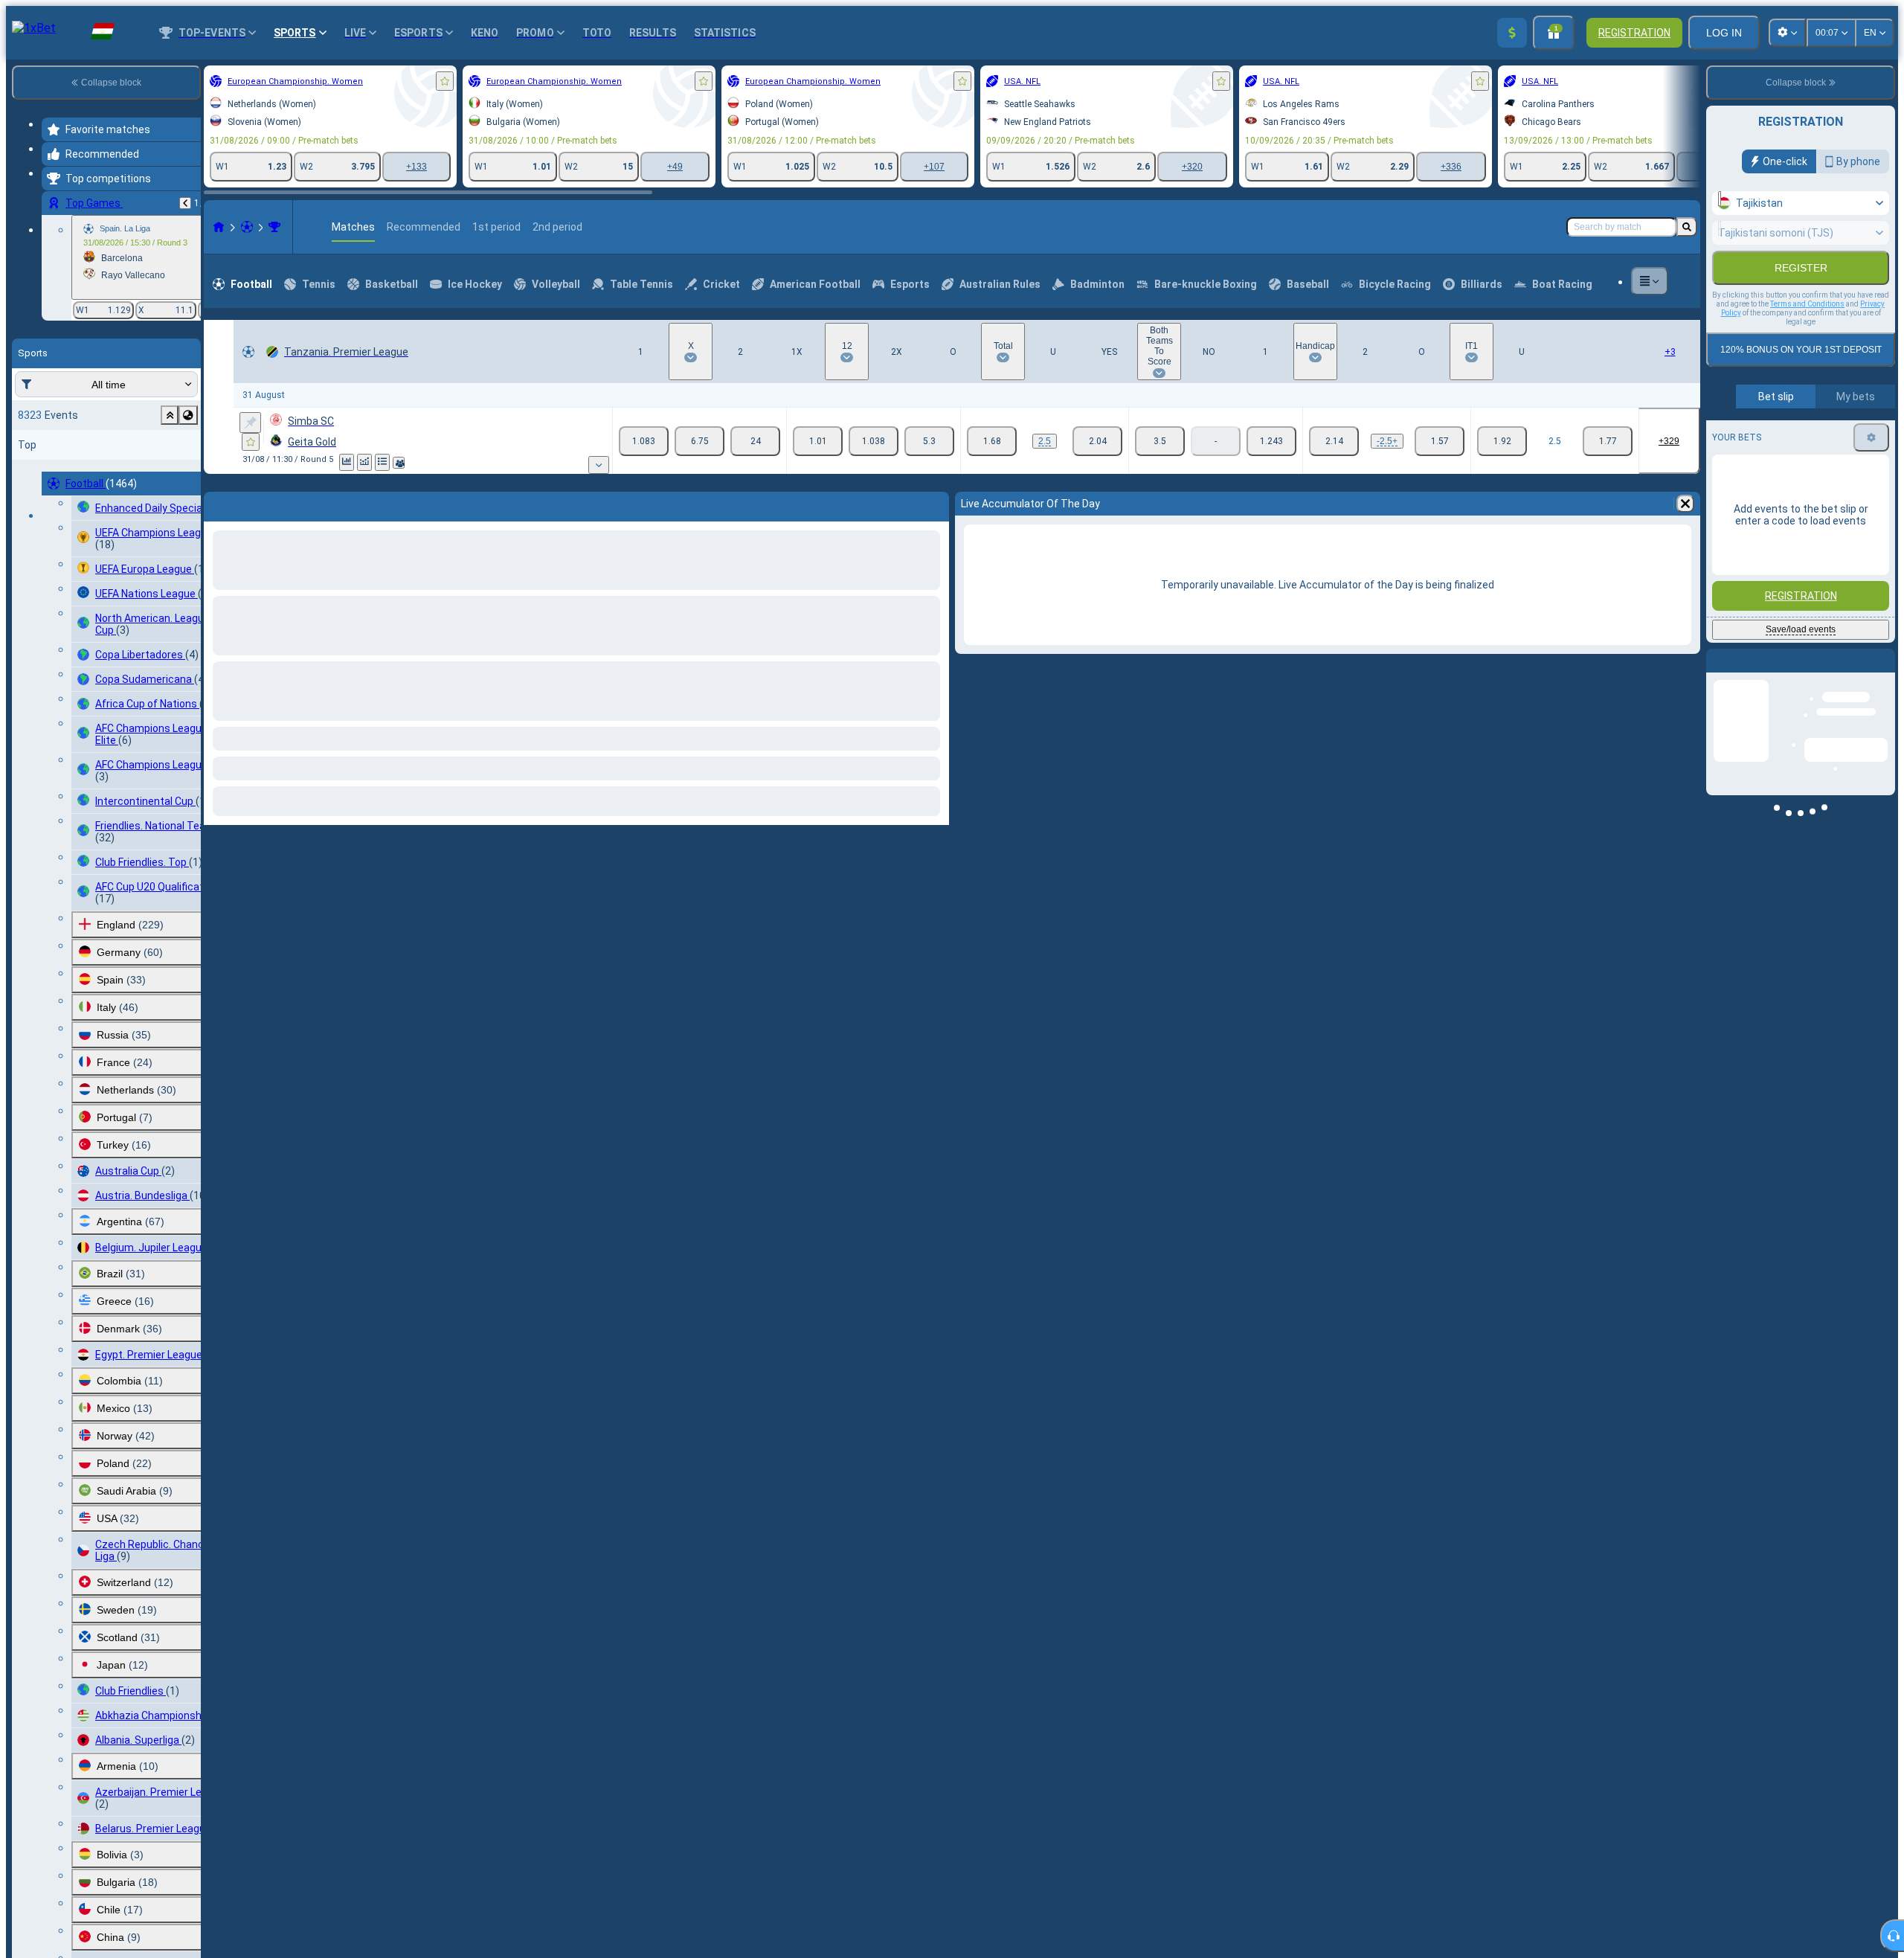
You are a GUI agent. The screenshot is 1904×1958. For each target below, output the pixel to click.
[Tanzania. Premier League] (274, 227)
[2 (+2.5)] (1440, 441)
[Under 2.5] (1097, 441)
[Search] (1687, 227)
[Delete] (934, 504)
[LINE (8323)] (219, 227)
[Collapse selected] (170, 415)
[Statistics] (347, 462)
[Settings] (1871, 437)
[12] (874, 441)
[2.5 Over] (1502, 441)
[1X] (818, 441)
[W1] (644, 441)
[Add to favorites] (445, 81)
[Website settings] (1787, 33)
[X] (699, 441)
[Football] (247, 227)
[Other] (1650, 281)
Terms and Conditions (1807, 304)
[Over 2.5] (992, 441)
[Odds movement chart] (364, 462)
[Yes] (1160, 441)
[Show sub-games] (599, 465)
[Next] (254, 504)
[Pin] (250, 423)
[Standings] (382, 462)
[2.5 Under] (1608, 441)
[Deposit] (1512, 33)
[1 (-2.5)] (1334, 441)
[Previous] (185, 203)
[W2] (755, 441)
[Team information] (399, 463)
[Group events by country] (188, 415)
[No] (1271, 441)
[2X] (929, 441)
